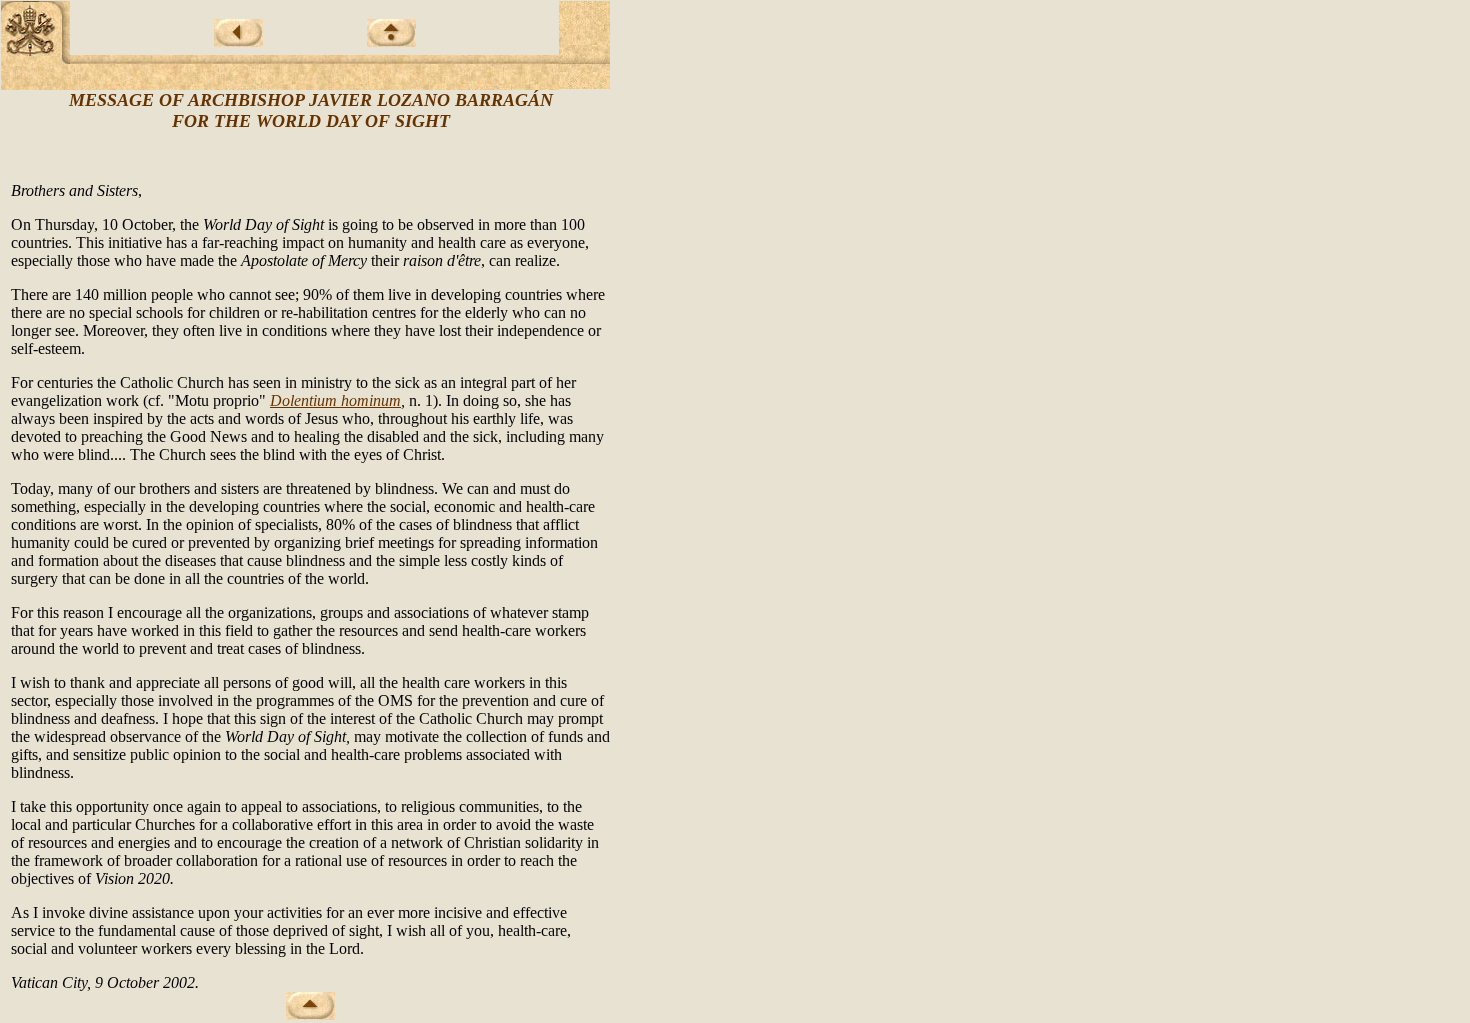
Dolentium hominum (335, 400)
